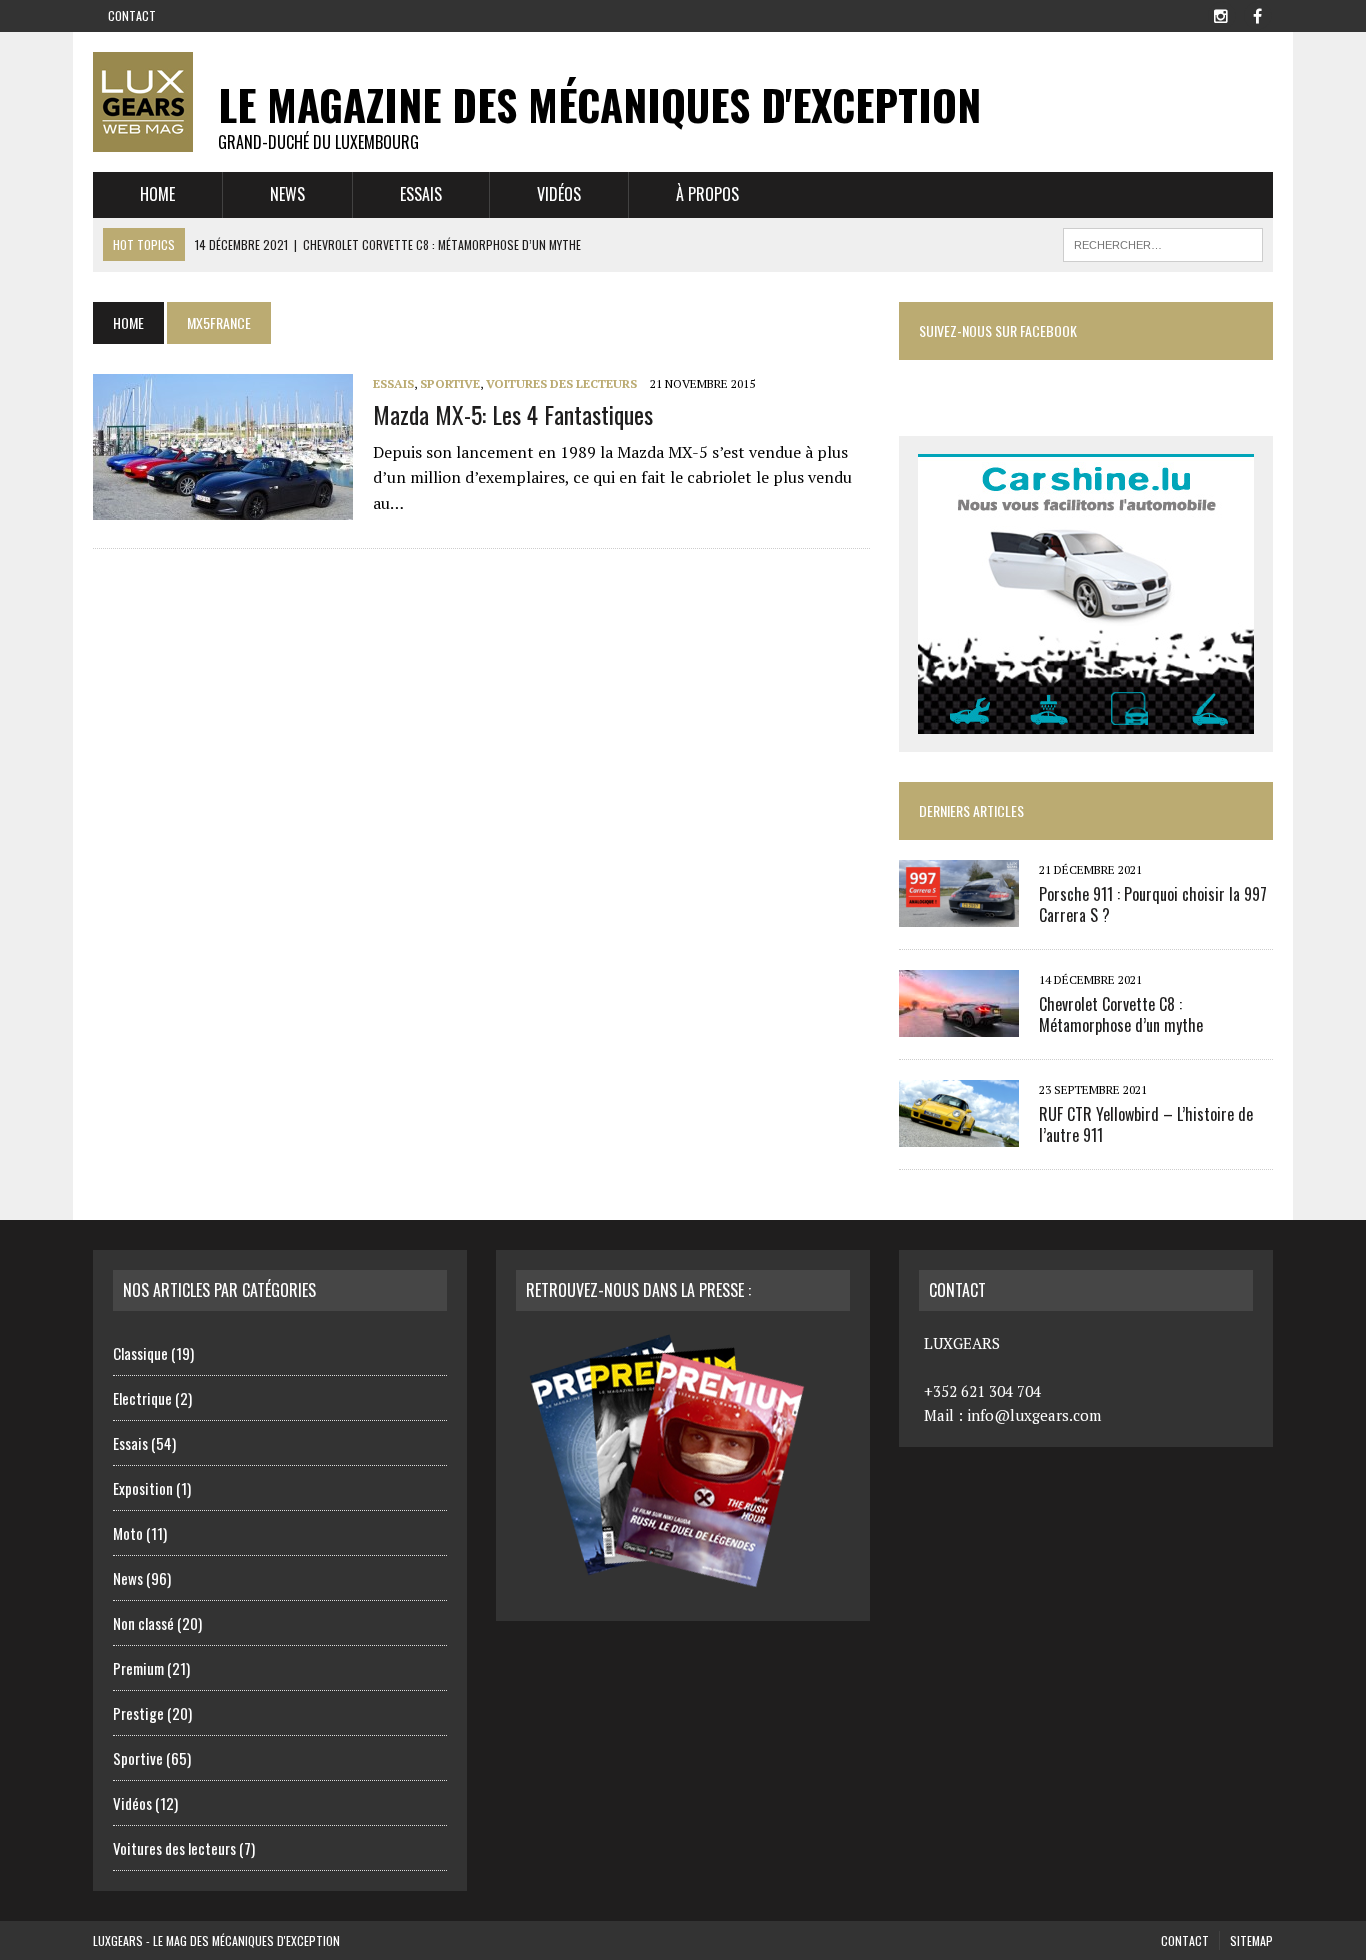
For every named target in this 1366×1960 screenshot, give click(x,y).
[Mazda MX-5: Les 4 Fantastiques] (223, 507)
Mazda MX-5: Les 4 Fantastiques (513, 414)
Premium (138, 1668)
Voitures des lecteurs (561, 383)
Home (157, 194)
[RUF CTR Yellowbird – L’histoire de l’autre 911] (959, 1133)
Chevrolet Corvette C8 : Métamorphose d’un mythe (1121, 1014)
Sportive (450, 383)
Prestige (138, 1713)
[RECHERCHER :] (1163, 242)
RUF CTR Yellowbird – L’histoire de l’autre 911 (1146, 1124)
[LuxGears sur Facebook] (1257, 14)
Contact (132, 15)
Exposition (143, 1488)
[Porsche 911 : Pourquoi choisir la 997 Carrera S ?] (959, 913)
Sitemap (1251, 1940)
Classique (140, 1353)
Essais (421, 194)
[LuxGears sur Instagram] (1221, 14)
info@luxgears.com (1034, 1415)
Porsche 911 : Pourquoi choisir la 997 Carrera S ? (1153, 904)
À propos (707, 194)
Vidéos (559, 194)
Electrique (142, 1398)
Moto (128, 1533)
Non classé (143, 1623)
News (287, 194)
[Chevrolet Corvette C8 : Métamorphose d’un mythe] (959, 1023)
